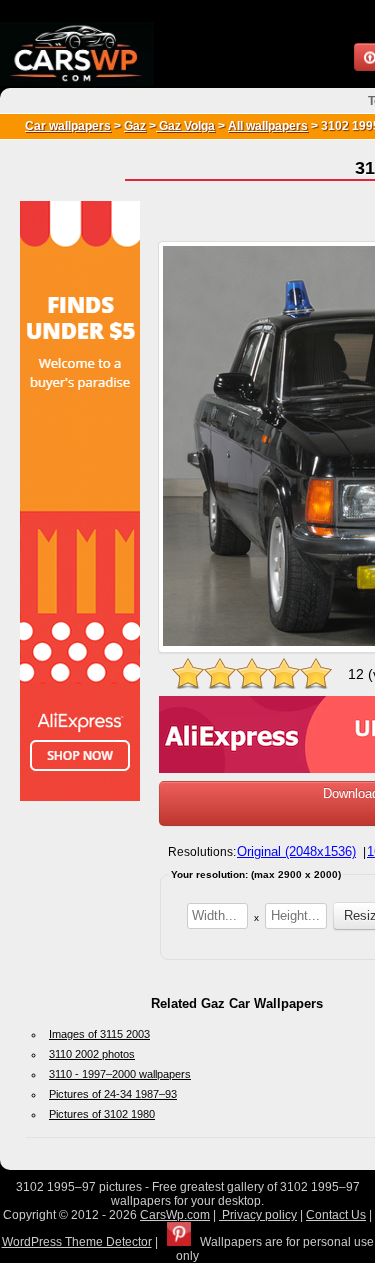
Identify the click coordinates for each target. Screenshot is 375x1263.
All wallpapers (268, 126)
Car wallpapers (68, 126)
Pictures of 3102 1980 (102, 1114)
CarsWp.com (175, 1215)
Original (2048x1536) (296, 851)
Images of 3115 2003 (99, 1034)
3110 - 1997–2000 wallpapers (120, 1074)
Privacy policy (258, 1215)
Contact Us (336, 1215)
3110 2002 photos (92, 1054)
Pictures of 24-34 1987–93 (113, 1094)
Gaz (135, 126)
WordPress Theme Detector (77, 1242)
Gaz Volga (185, 126)
